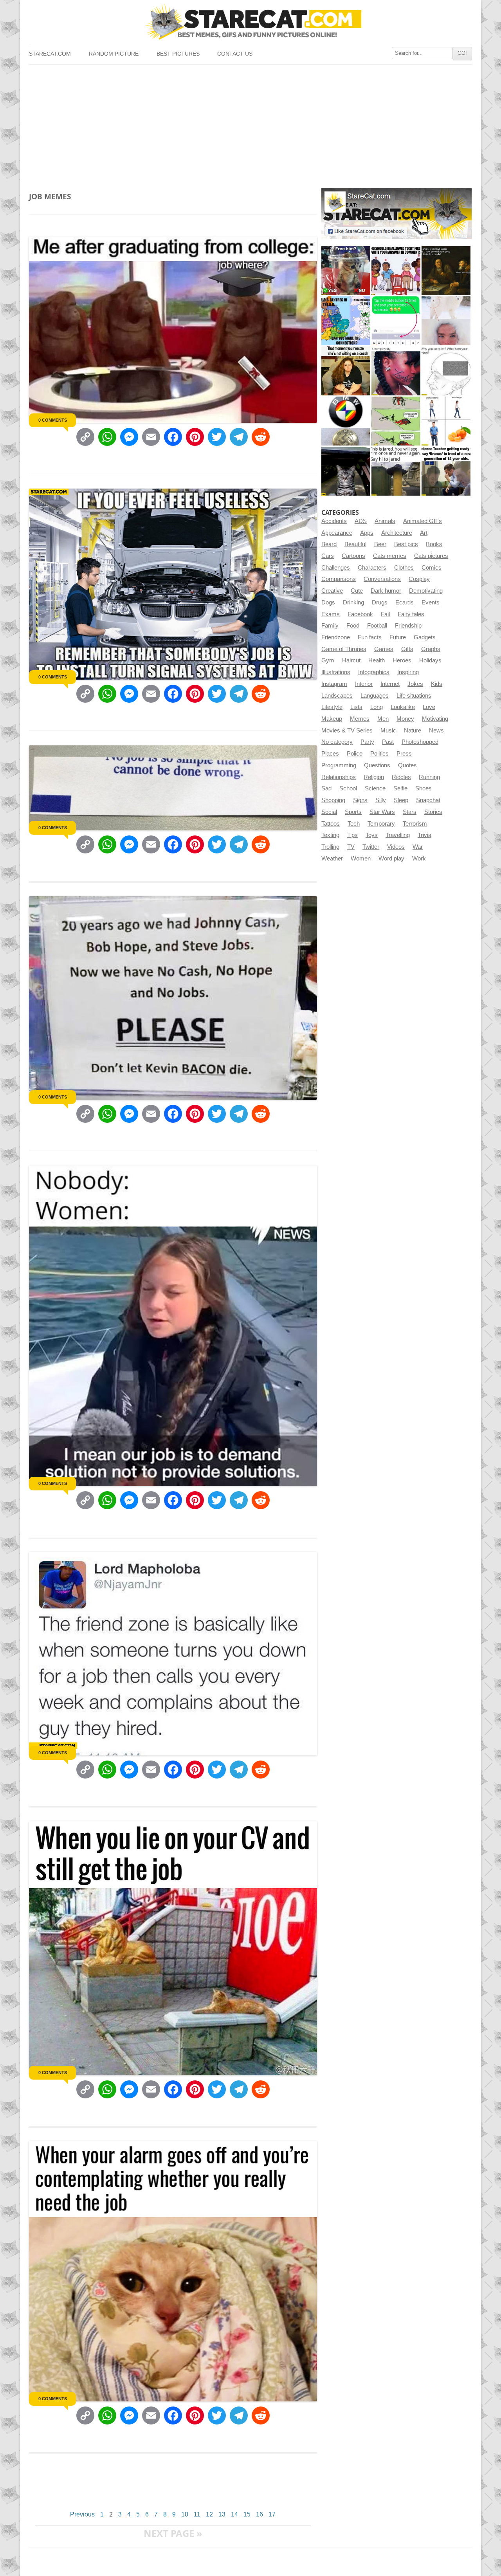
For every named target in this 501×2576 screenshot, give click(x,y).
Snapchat (428, 800)
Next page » (173, 2533)
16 (260, 2514)
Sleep (401, 800)
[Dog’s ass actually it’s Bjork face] (446, 321)
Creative (332, 591)
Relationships (339, 777)
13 (222, 2514)
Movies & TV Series (347, 731)
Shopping (333, 800)
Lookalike (403, 707)
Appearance (337, 533)
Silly (381, 800)
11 (197, 2514)
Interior (364, 684)
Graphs (431, 649)
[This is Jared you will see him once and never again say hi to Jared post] (396, 471)
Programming (339, 765)
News (436, 731)
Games (384, 649)
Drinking (353, 603)
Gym (328, 660)
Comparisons (339, 579)
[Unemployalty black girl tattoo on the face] (396, 371)
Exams (331, 614)
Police (355, 754)
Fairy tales (411, 614)
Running (429, 777)
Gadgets (425, 637)
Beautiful (355, 544)
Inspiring (408, 672)
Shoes (424, 788)
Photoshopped (420, 742)
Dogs (328, 603)
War (418, 847)
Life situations (414, 696)
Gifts (407, 649)
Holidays (430, 660)
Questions (377, 765)
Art (424, 533)
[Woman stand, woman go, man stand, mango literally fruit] (446, 421)
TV (351, 847)
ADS (361, 521)
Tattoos (331, 824)
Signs (360, 800)
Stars (410, 812)
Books (434, 544)
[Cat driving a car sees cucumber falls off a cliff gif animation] (346, 471)
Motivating (435, 719)
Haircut (351, 660)
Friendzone (336, 637)
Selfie (400, 788)
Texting (330, 835)
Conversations (382, 579)
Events (431, 603)
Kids (437, 684)
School (348, 788)
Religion (374, 777)
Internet (390, 684)
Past (388, 742)
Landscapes (337, 696)
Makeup (332, 719)
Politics (379, 754)
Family (330, 626)
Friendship (408, 626)
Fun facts (370, 637)
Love (429, 707)
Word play (391, 859)
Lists (356, 707)
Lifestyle (332, 707)
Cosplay (419, 579)
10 (185, 2514)
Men (383, 719)
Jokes (415, 684)
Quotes (407, 765)
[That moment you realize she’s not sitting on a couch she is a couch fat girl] (346, 371)
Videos (396, 847)
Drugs (380, 603)
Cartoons (353, 556)
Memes (360, 719)
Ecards (405, 603)
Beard (329, 544)
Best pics (406, 544)
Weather (332, 859)
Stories (433, 812)
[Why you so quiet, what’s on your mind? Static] (446, 371)
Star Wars (382, 812)
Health (377, 660)
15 (247, 2514)
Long (377, 707)
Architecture (397, 533)
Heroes (402, 660)
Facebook (360, 614)
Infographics (374, 672)
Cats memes (390, 556)
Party (367, 742)
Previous (82, 2514)
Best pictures (178, 54)
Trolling (330, 847)
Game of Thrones (344, 649)
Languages (375, 696)
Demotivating (426, 591)
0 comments (53, 420)
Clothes (404, 568)
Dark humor (386, 591)
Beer (380, 544)
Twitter (371, 847)
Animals (385, 521)
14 (234, 2514)
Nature (413, 731)
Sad (326, 788)
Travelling (398, 835)
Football (377, 626)
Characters (372, 568)
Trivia (424, 835)
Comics (432, 568)
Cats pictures (431, 556)
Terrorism (415, 824)
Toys (372, 835)
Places (330, 754)
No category (337, 742)
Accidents (334, 521)
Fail (385, 614)
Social (329, 812)
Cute (357, 591)
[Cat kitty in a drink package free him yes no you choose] (346, 271)
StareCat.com (50, 54)
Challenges (336, 568)
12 (209, 2514)
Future (398, 637)
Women (361, 859)
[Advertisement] (250, 123)
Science (375, 788)
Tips (352, 835)
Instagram (334, 684)
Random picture (114, 54)
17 (272, 2514)
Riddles (401, 777)
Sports (353, 812)
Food (353, 626)
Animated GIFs (423, 521)
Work (419, 859)
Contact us (235, 54)
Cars (328, 556)
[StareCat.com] (250, 22)
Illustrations (336, 672)
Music (388, 731)
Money (405, 719)
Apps (367, 533)
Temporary (381, 824)
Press (404, 754)
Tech (354, 824)
